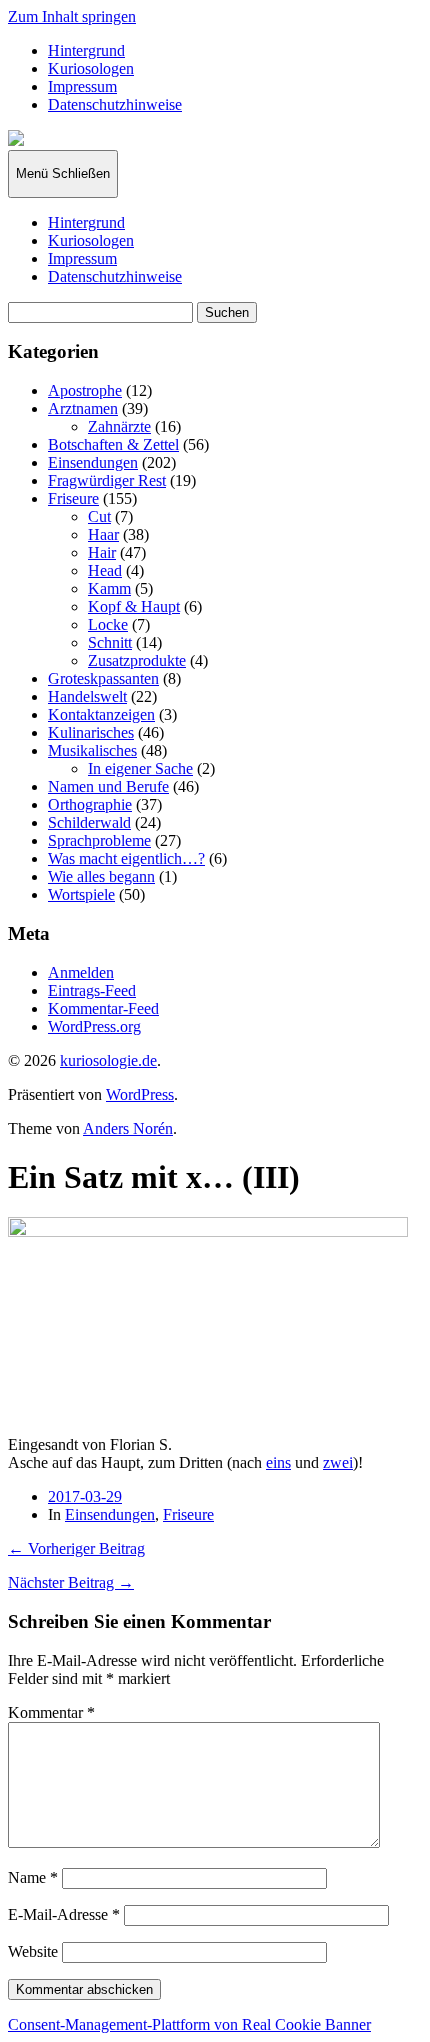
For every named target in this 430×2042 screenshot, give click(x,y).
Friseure (73, 498)
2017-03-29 (85, 1496)
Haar (103, 534)
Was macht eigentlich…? (126, 858)
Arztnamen (83, 408)
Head (105, 570)
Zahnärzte (119, 426)
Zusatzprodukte (137, 660)
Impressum (82, 86)
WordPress (140, 1094)
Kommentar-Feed (103, 1008)
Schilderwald (89, 822)
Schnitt (110, 642)
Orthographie (90, 804)
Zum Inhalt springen (72, 16)
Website (33, 1951)
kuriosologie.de (108, 1060)
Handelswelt (87, 696)
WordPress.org (94, 1026)
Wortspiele (81, 894)
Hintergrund (86, 50)
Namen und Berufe (108, 786)
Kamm (109, 588)
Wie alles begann (101, 876)
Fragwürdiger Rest (107, 480)
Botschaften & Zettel (113, 444)
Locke (108, 624)
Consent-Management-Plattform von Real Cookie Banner (189, 2024)
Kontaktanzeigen (101, 714)
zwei (338, 1462)
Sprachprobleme (99, 840)
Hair (102, 552)
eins (278, 1462)
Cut (99, 516)
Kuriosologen (91, 68)
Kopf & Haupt (134, 606)
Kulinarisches (91, 732)
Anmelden (81, 972)
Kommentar (51, 1712)
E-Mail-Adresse (64, 1914)
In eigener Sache (140, 768)
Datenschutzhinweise (115, 104)
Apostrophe (85, 390)
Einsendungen (93, 462)
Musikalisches (92, 750)
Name (33, 1877)
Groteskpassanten (103, 678)
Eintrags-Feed (92, 990)
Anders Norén (128, 1128)
